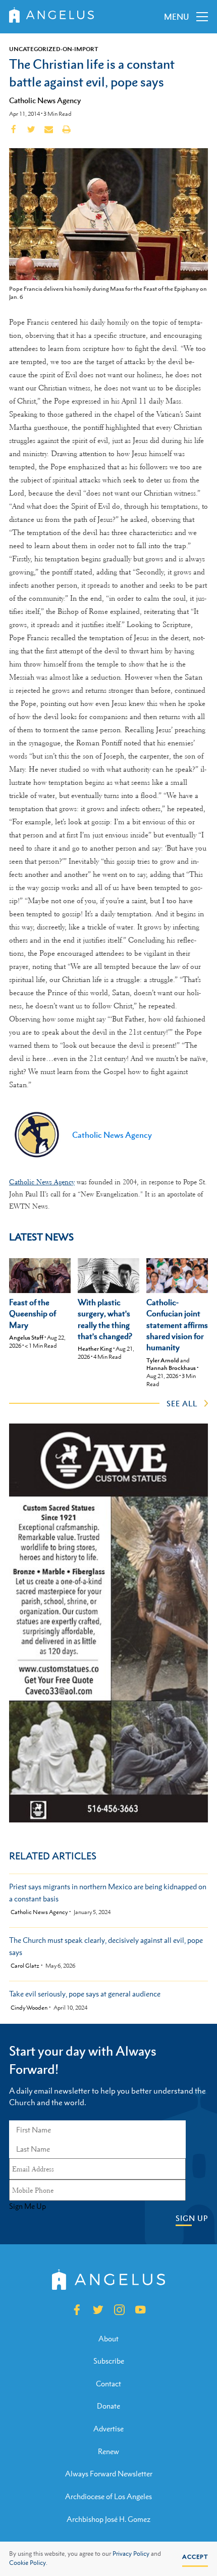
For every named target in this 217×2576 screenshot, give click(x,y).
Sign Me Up (28, 2206)
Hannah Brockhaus (171, 1368)
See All (182, 1403)
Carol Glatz (25, 1966)
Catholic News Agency (45, 100)
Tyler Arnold (163, 1360)
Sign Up (192, 2218)
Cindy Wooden (29, 2008)
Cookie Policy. (28, 2563)
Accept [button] (195, 2557)
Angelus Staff (26, 1338)
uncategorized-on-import (54, 49)
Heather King (95, 1349)
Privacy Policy (131, 2554)
